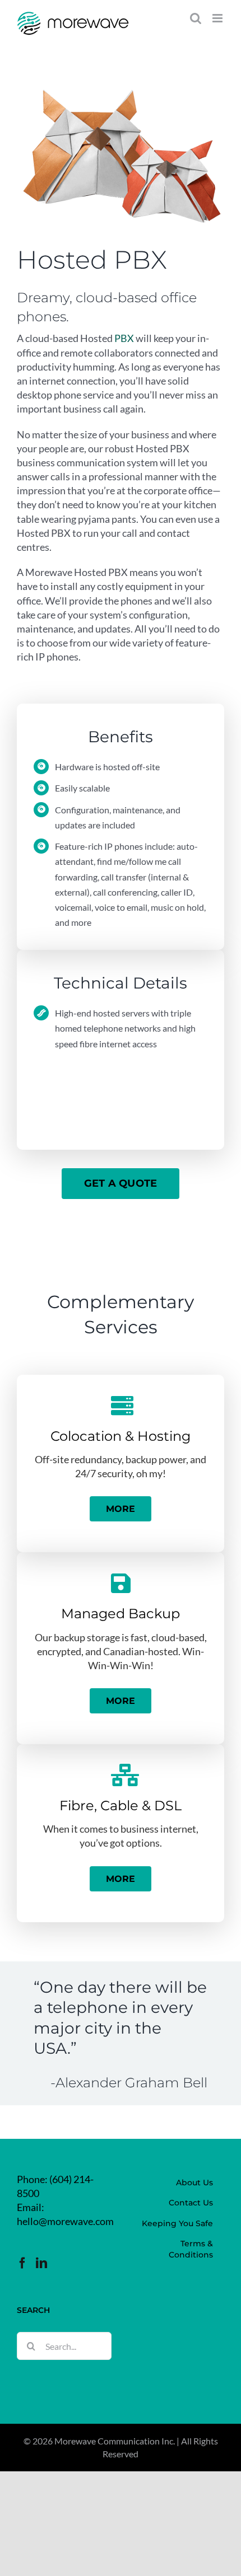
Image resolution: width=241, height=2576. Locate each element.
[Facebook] (22, 2263)
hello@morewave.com (65, 2221)
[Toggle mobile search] (196, 18)
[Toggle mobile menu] (218, 18)
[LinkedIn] (41, 2263)
